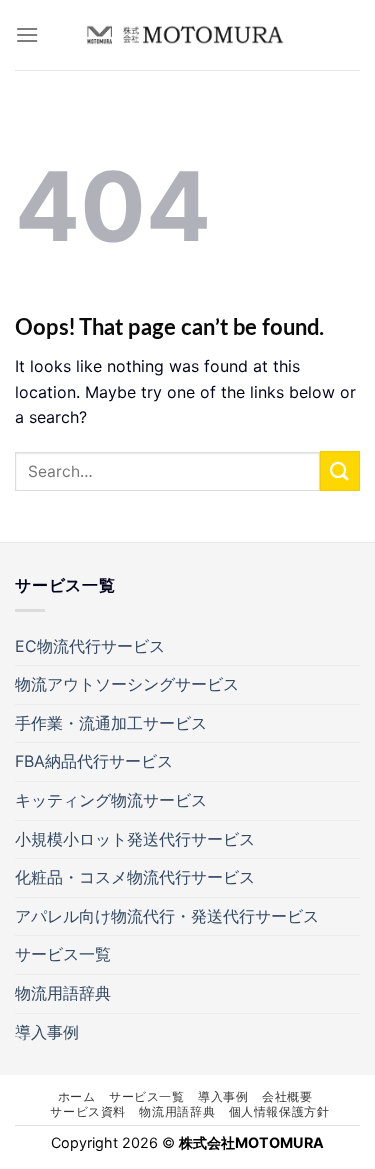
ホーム (77, 1096)
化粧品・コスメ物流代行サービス (135, 877)
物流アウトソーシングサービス (127, 684)
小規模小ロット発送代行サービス (135, 839)
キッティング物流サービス (111, 800)
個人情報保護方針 (279, 1111)
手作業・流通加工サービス (111, 723)
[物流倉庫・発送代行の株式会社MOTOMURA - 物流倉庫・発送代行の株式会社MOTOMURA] (185, 34)
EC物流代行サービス (90, 646)
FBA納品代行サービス (94, 761)
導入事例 (47, 1032)
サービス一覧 (63, 954)
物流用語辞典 (63, 993)
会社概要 (287, 1096)
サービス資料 (88, 1111)
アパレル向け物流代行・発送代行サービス (167, 916)
